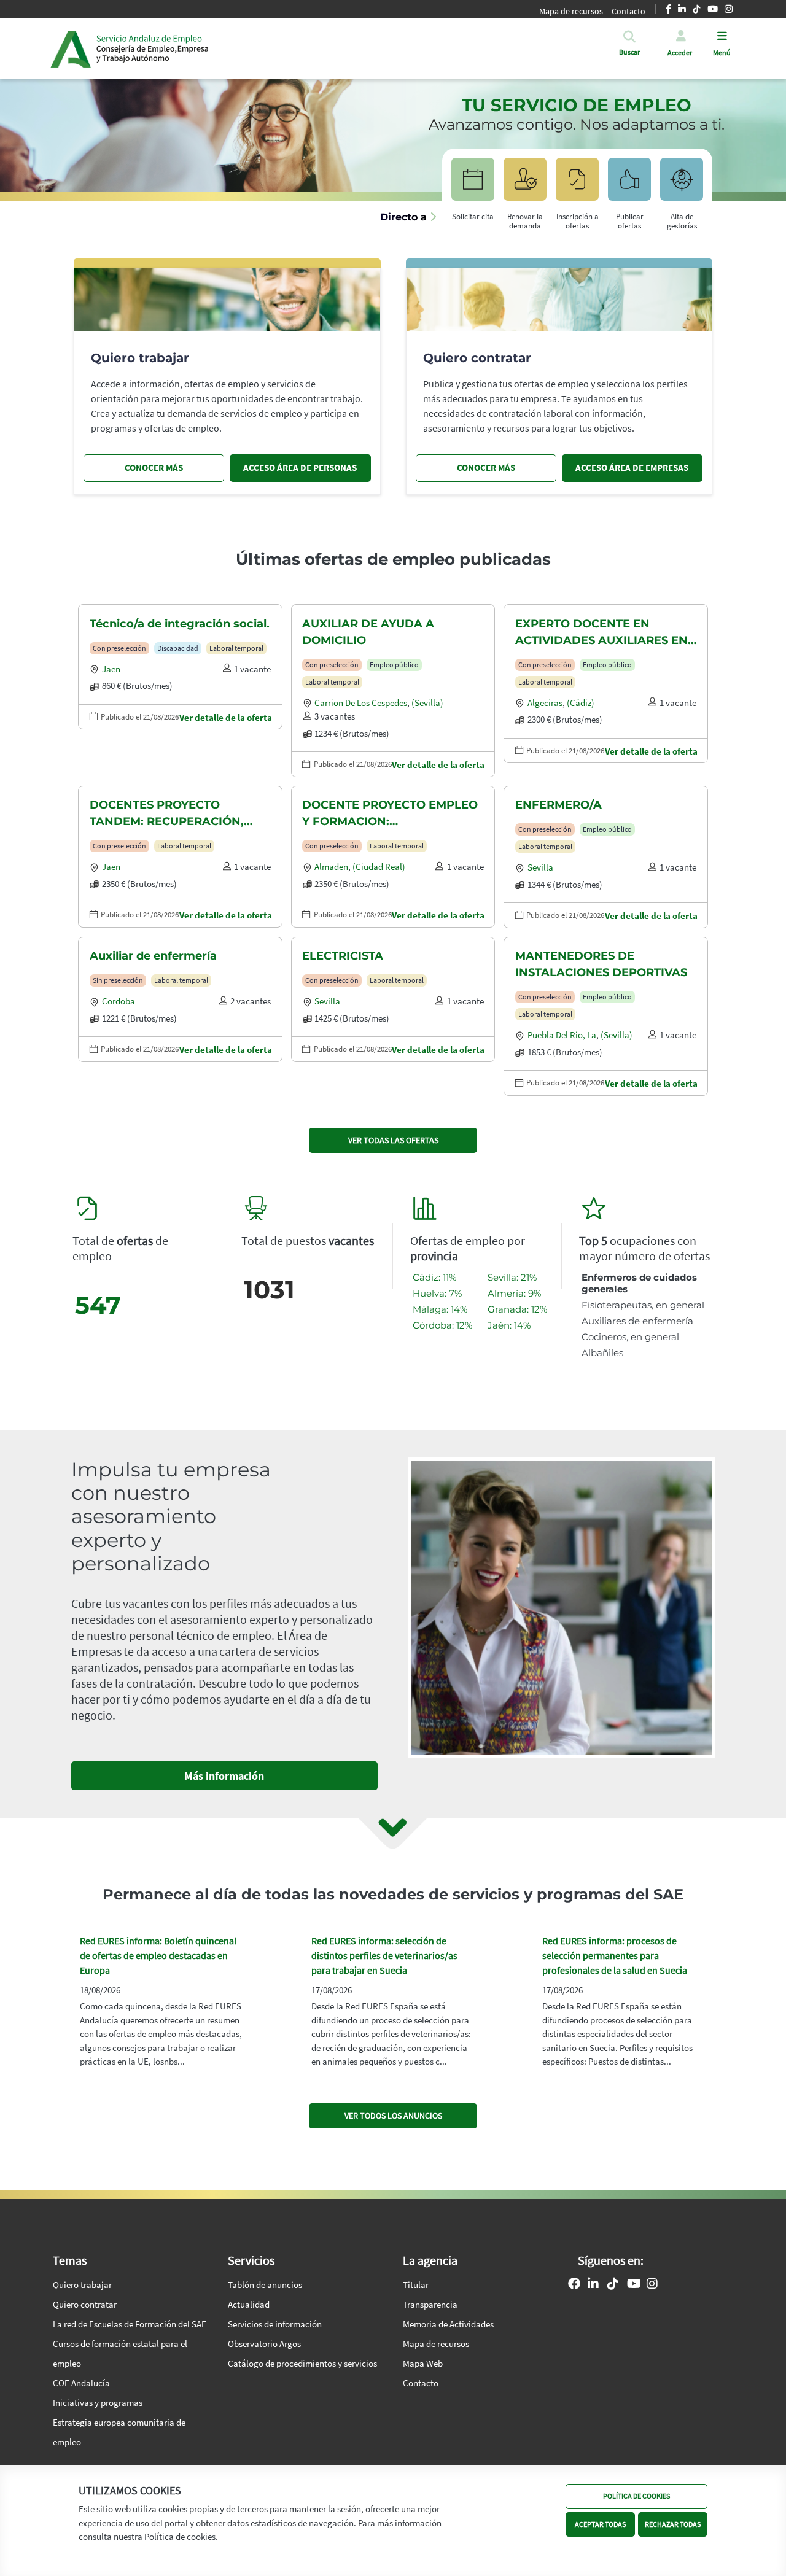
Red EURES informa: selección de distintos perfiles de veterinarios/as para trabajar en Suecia (384, 1955)
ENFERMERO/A (558, 805)
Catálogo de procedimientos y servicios (302, 2363)
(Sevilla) (427, 703)
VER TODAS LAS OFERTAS (393, 1140)
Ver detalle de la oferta (226, 717)
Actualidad (249, 2304)
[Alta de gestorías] (682, 185)
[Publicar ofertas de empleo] (629, 185)
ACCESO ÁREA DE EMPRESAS (632, 467)
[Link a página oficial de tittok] (613, 2285)
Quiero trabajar (82, 2285)
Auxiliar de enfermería (153, 956)
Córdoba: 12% (442, 1325)
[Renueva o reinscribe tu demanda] (525, 185)
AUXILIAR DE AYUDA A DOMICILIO (368, 632)
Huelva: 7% (437, 1293)
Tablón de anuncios (265, 2285)
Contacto (421, 2383)
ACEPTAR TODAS (600, 2524)
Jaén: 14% (509, 1325)
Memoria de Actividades (448, 2324)
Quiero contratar (85, 2304)
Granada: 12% (517, 1309)
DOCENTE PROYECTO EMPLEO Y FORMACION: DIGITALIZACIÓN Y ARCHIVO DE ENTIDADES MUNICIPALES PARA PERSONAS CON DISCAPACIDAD (390, 814)
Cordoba (119, 1001)
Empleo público (394, 665)
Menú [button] (722, 52)
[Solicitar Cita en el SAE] (473, 185)
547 (98, 1305)
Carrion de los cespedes (361, 703)
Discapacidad (178, 648)
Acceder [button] (680, 52)
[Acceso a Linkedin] (593, 2285)
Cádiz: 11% (434, 1277)
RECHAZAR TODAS (673, 2524)
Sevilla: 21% (512, 1277)
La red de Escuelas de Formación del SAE (130, 2324)
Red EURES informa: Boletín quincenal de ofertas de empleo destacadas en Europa (158, 1955)
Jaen (111, 669)
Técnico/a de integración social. (180, 624)
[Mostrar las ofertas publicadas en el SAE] (577, 185)
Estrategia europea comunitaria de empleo (119, 2432)
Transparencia (430, 2304)
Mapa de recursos (571, 11)
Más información (224, 1776)
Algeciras (545, 703)
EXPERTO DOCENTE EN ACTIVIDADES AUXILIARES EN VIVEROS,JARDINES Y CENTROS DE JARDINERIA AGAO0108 (601, 633)
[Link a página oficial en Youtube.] (634, 2285)
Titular (416, 2285)
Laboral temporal (236, 648)
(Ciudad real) (379, 867)
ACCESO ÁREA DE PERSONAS (300, 467)
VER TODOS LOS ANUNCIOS (393, 2116)
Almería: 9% (514, 1293)
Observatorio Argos (264, 2344)
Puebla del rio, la (562, 1035)
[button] (629, 52)
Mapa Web (423, 2363)
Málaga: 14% (440, 1309)
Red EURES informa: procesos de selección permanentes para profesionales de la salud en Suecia (615, 1955)
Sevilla (540, 867)
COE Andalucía (81, 2383)
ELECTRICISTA (343, 956)
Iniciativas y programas (98, 2403)
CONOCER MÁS (154, 467)
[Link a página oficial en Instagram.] (652, 2285)
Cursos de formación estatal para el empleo (120, 2353)
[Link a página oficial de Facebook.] (574, 2285)
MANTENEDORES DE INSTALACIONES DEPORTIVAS (601, 964)
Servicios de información (275, 2324)
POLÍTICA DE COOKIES (636, 2496)
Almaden (331, 867)
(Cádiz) (581, 703)
